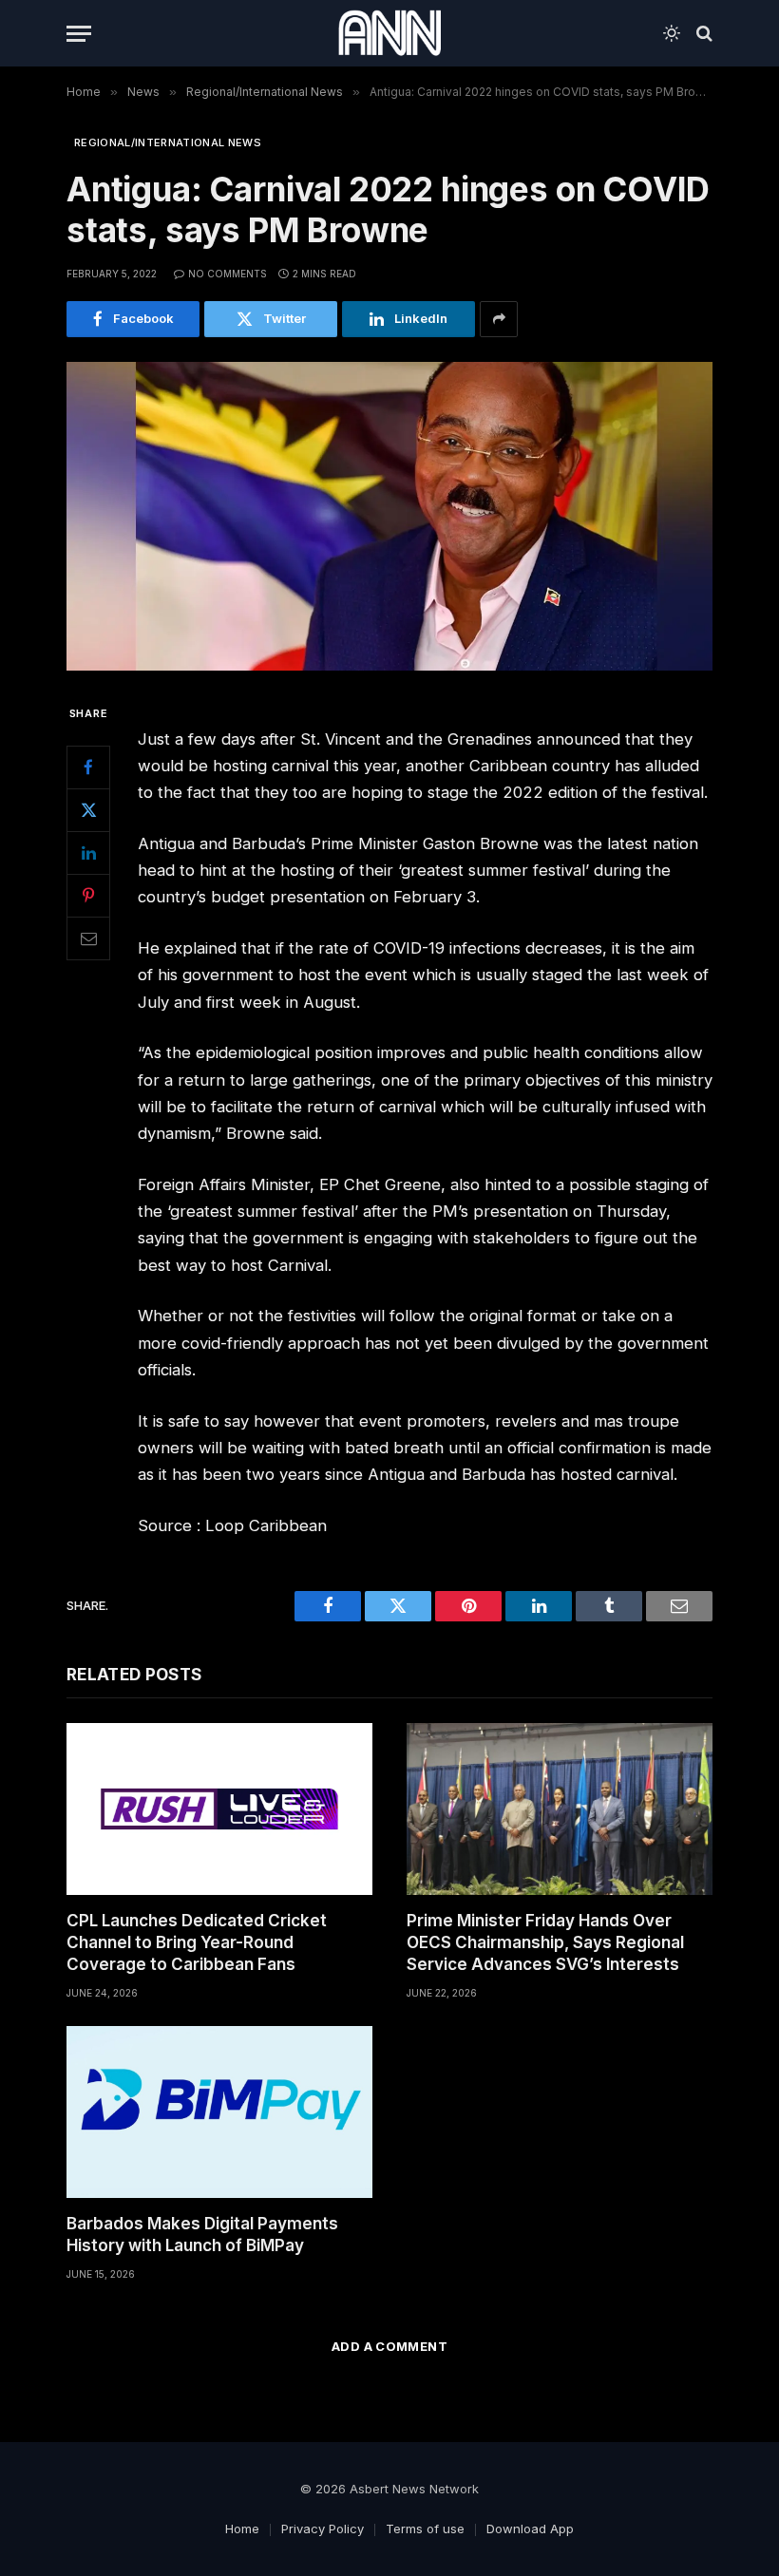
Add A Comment (389, 2346)
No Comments (228, 274)
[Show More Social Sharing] (499, 319)
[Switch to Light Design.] (672, 33)
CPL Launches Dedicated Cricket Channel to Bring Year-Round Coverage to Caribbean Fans (197, 1942)
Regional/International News (168, 142)
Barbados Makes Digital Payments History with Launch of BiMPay (202, 2235)
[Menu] (79, 34)
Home (242, 2529)
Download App (530, 2529)
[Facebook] (88, 767)
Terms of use (425, 2529)
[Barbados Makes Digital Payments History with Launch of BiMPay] (219, 2112)
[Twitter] (88, 810)
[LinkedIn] (88, 853)
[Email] (88, 938)
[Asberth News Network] (389, 33)
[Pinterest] (88, 896)
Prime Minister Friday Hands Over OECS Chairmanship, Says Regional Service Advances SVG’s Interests (545, 1942)
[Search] (703, 34)
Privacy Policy (323, 2529)
